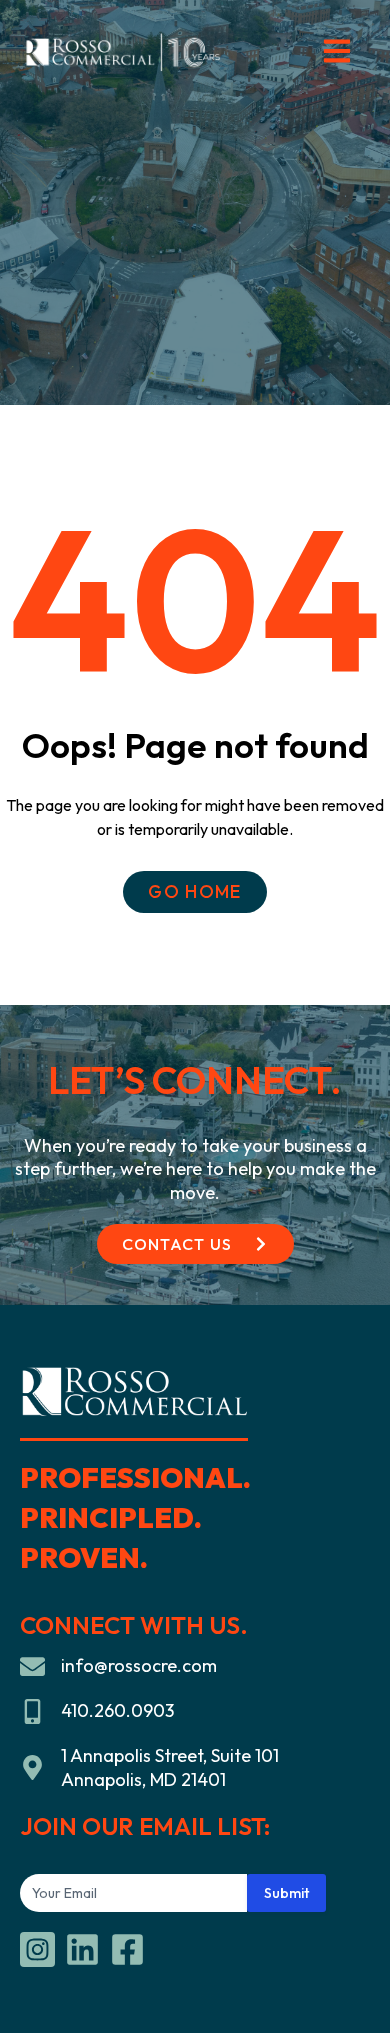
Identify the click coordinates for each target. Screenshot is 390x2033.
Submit (286, 1893)
